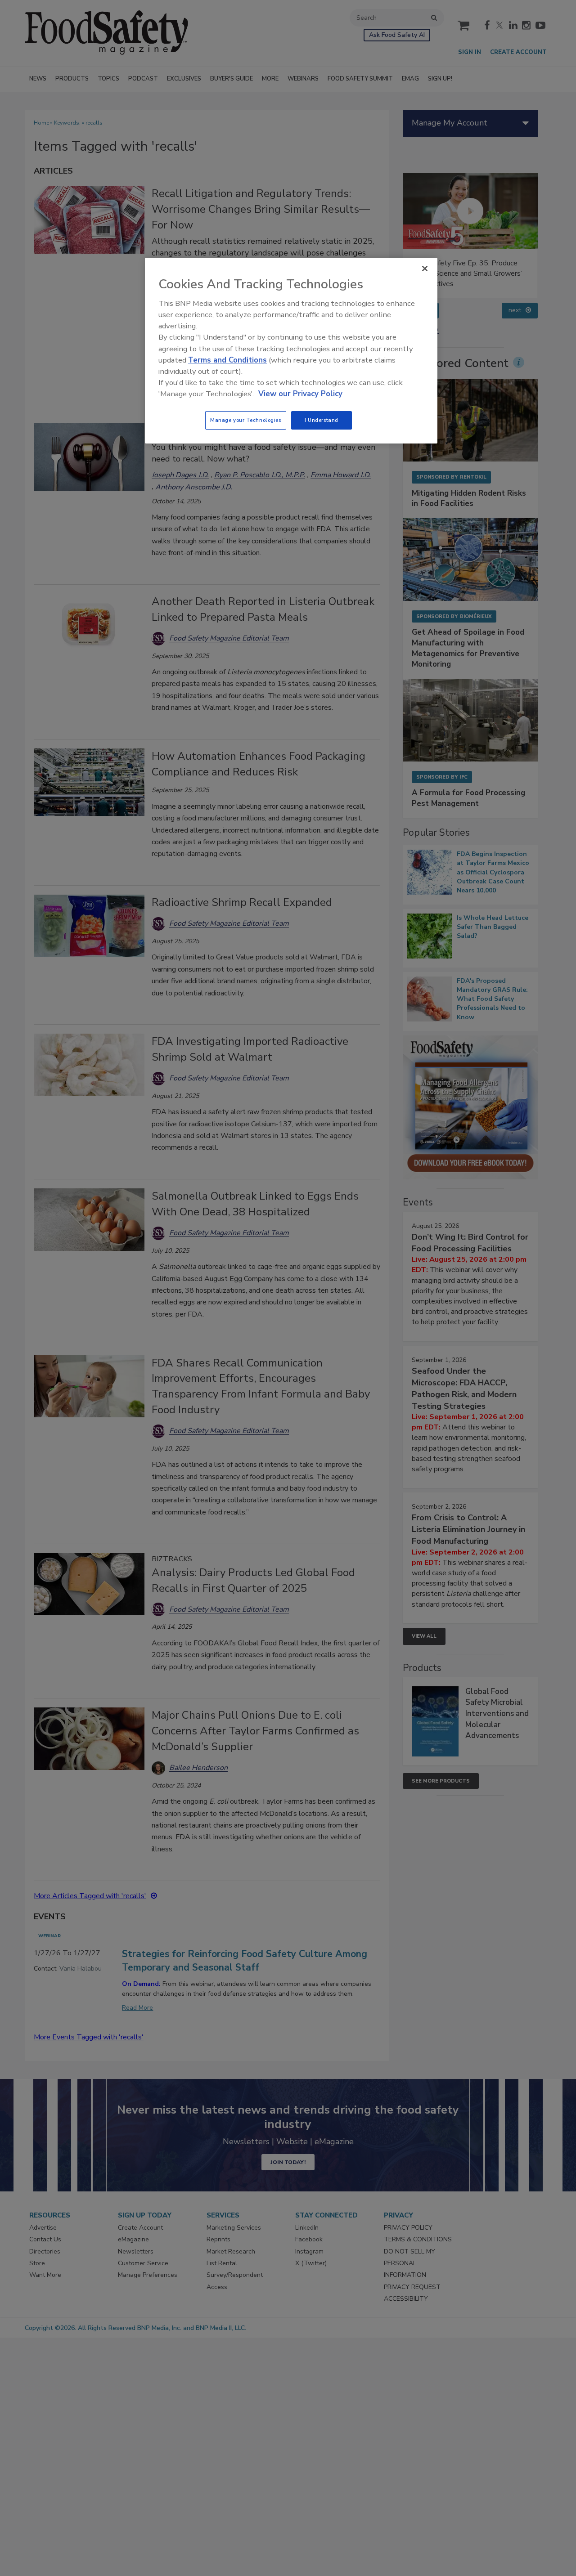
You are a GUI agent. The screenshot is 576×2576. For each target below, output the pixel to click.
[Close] (425, 269)
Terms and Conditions (227, 360)
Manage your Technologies (246, 420)
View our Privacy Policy (300, 394)
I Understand (322, 420)
